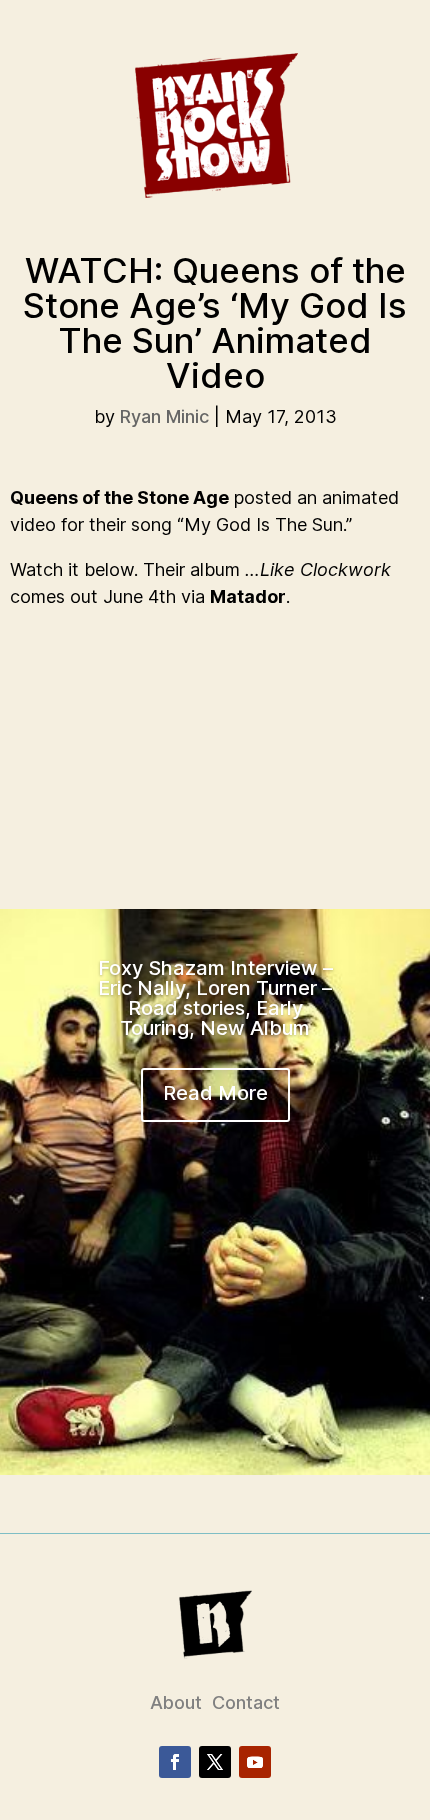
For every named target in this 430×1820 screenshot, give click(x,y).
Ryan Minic (164, 416)
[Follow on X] (215, 1762)
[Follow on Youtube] (255, 1762)
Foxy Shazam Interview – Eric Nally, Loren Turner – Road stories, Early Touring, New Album (215, 998)
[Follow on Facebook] (175, 1762)
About (176, 1702)
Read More (215, 1093)
